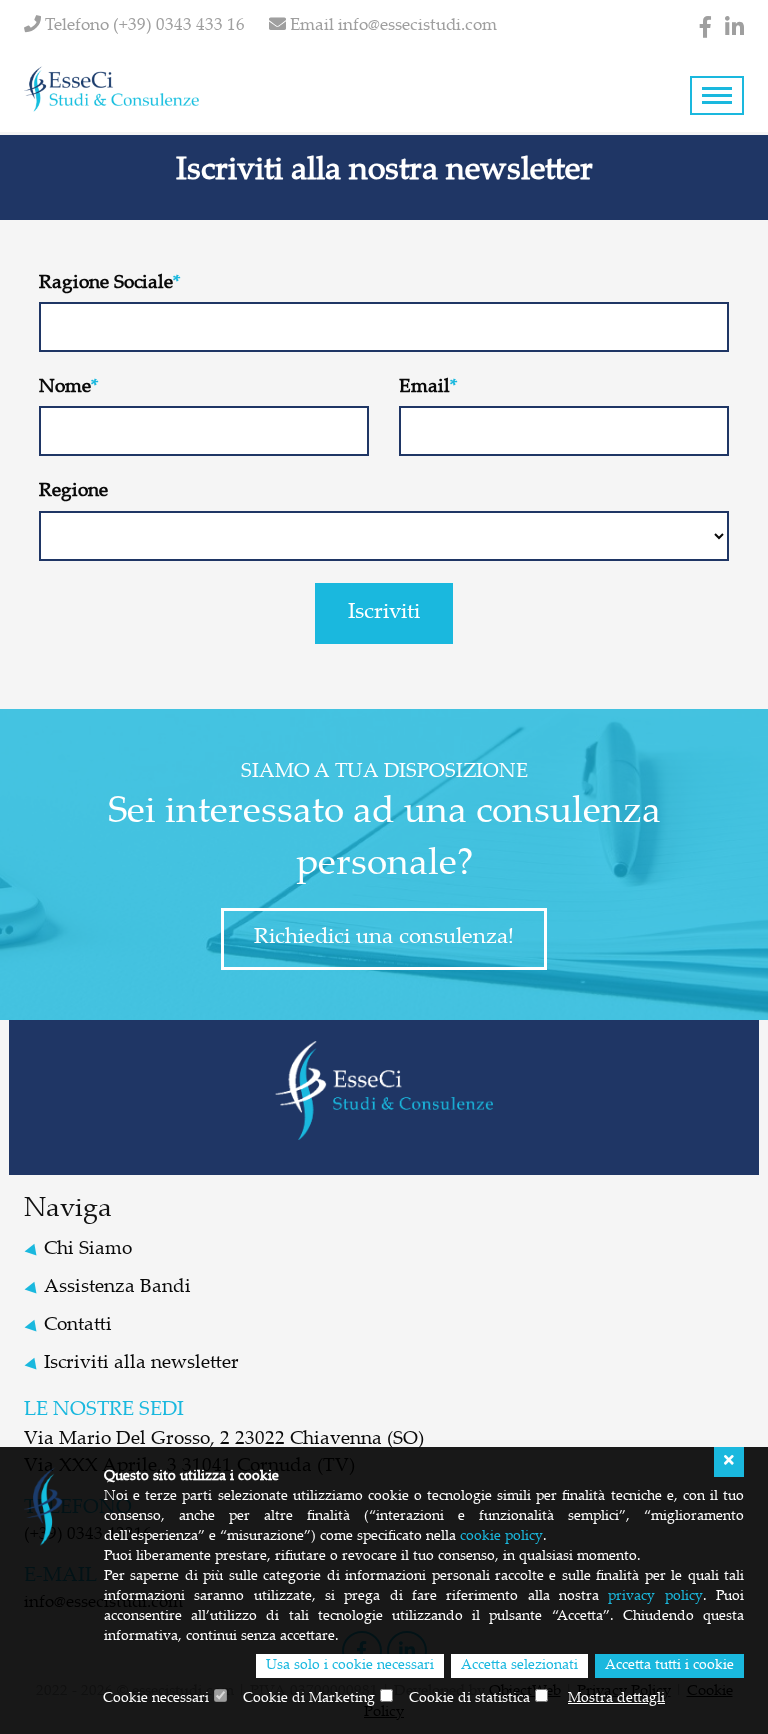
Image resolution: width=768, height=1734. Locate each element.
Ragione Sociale (106, 283)
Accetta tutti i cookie (669, 1666)
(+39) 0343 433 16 (179, 26)
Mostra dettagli (616, 1699)
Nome (65, 387)
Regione (73, 491)
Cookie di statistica (469, 1699)
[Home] (111, 89)
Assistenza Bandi (117, 1287)
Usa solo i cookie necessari (350, 1666)
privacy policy (655, 1597)
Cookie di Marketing (309, 1699)
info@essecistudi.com (417, 26)
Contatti (78, 1325)
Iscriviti (384, 613)
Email (424, 387)
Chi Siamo (88, 1249)
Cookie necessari (156, 1699)
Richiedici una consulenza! (384, 938)
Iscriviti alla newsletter (141, 1363)
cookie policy (501, 1537)
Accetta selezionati (519, 1666)
